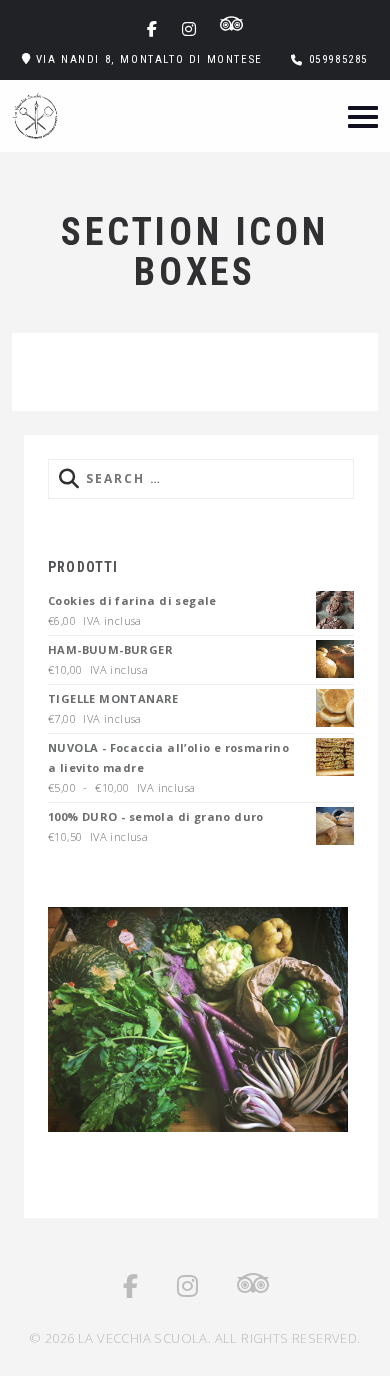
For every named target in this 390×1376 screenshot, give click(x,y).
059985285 (338, 59)
